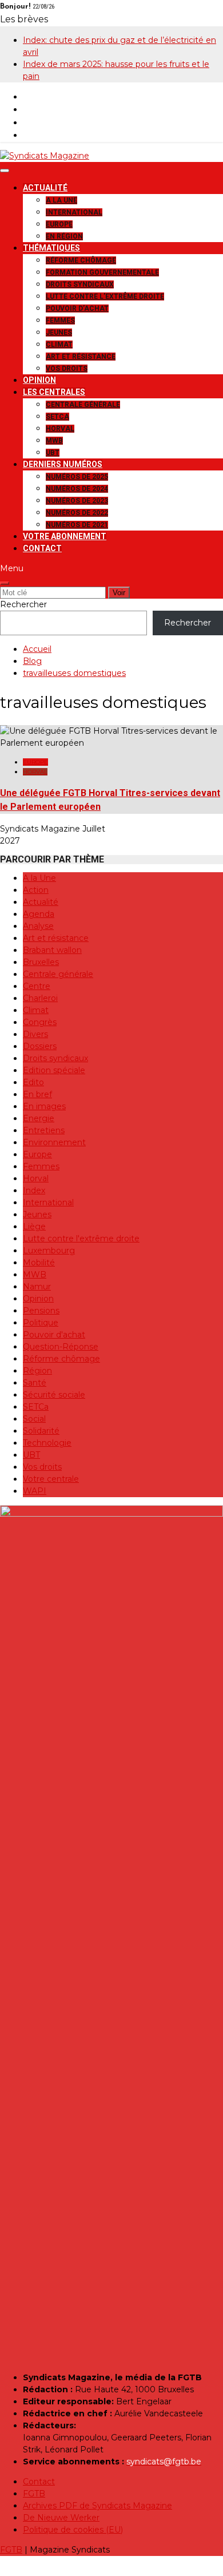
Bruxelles (41, 962)
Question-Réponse (61, 1347)
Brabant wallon (52, 950)
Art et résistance (81, 357)
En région (64, 236)
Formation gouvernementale (102, 272)
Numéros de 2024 (77, 489)
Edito (33, 1082)
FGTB (34, 2494)
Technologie (47, 1443)
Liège (34, 1226)
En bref (37, 1094)
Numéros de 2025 (77, 477)
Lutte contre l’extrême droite (105, 296)
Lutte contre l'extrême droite (81, 1238)
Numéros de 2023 (77, 501)
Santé (35, 1383)
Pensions (41, 1311)
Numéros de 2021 (77, 525)
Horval (60, 429)
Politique (41, 1323)
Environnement (54, 1142)
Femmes (60, 320)
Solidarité (41, 1431)
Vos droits (67, 369)
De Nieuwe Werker (61, 2518)
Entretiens (44, 1130)
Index (34, 1190)
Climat (59, 345)
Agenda (39, 914)
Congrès (40, 1022)
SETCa (57, 417)
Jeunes (59, 333)
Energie (39, 1118)
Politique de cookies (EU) (73, 2530)
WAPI (35, 1491)
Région (37, 1371)
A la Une (61, 200)
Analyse (38, 926)
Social (34, 1419)
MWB (54, 441)
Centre (37, 986)
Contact (42, 548)
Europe (59, 224)
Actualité (45, 188)
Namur (37, 1287)
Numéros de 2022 (77, 513)
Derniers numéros (63, 464)
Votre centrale (51, 1479)
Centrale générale (83, 405)
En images (44, 1106)
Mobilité (39, 1263)
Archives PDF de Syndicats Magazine (97, 2506)
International (74, 212)
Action (36, 890)
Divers (35, 1034)
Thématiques (51, 248)
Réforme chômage (81, 260)
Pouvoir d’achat (77, 308)
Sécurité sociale (54, 1395)
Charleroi (40, 998)
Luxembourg (49, 1251)
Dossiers (40, 1046)
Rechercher (23, 604)
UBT (53, 453)
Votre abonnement (65, 536)
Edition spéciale (54, 1070)
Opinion (39, 380)
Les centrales (54, 392)
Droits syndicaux (80, 284)
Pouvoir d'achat (54, 1335)
